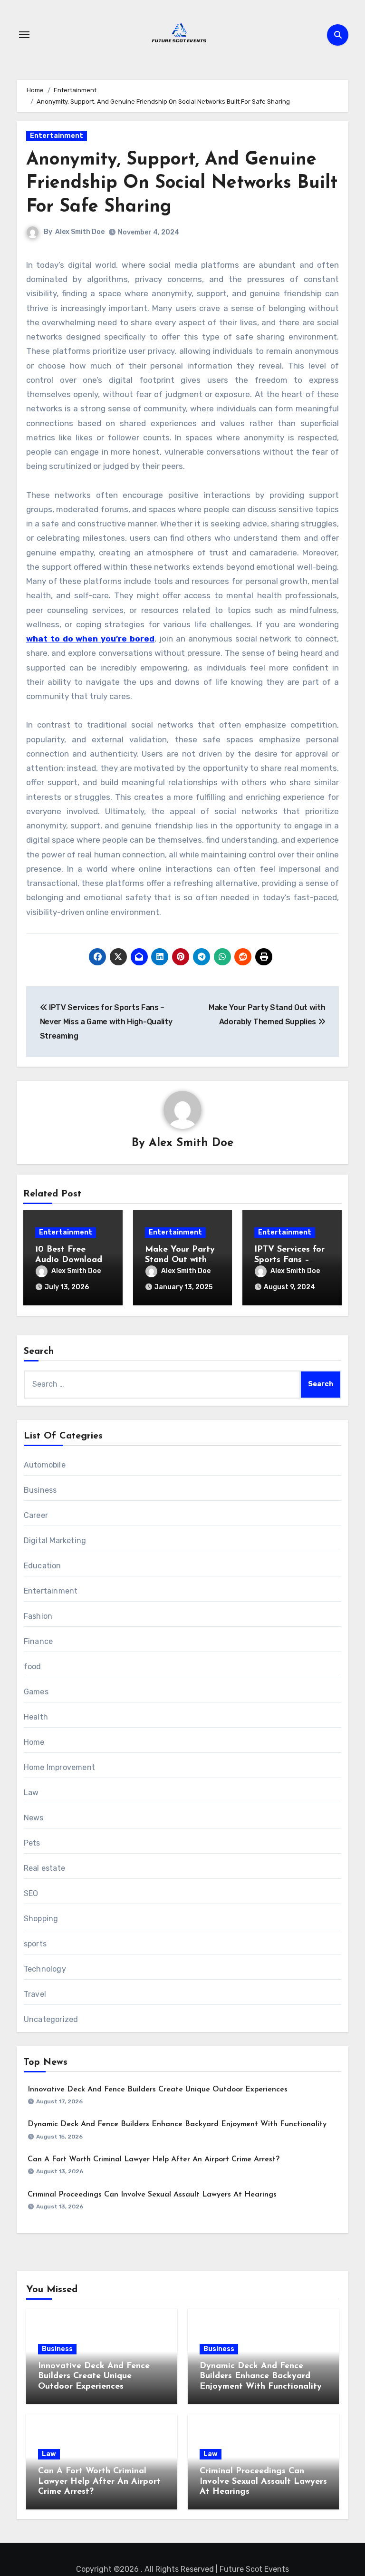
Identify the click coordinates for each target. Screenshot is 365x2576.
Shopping (41, 1919)
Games (36, 1692)
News (34, 1818)
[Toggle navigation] (24, 35)
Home (34, 1742)
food (33, 1667)
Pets (32, 1843)
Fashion (38, 1616)
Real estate (44, 1868)
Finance (38, 1641)
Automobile (45, 1465)
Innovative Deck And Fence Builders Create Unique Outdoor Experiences (158, 2090)
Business (40, 1490)
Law (31, 1793)
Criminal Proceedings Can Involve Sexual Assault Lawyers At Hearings (152, 2195)
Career (36, 1515)
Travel (35, 1994)
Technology (45, 1969)
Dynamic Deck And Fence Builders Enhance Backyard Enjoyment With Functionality (177, 2124)
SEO (31, 1893)
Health (36, 1717)
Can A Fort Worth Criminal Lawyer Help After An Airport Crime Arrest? (154, 2159)
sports (35, 1944)
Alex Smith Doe (80, 232)
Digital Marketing (55, 1541)
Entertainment (57, 136)
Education (43, 1566)
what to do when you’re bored (90, 639)
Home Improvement (59, 1767)
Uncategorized (51, 2019)
